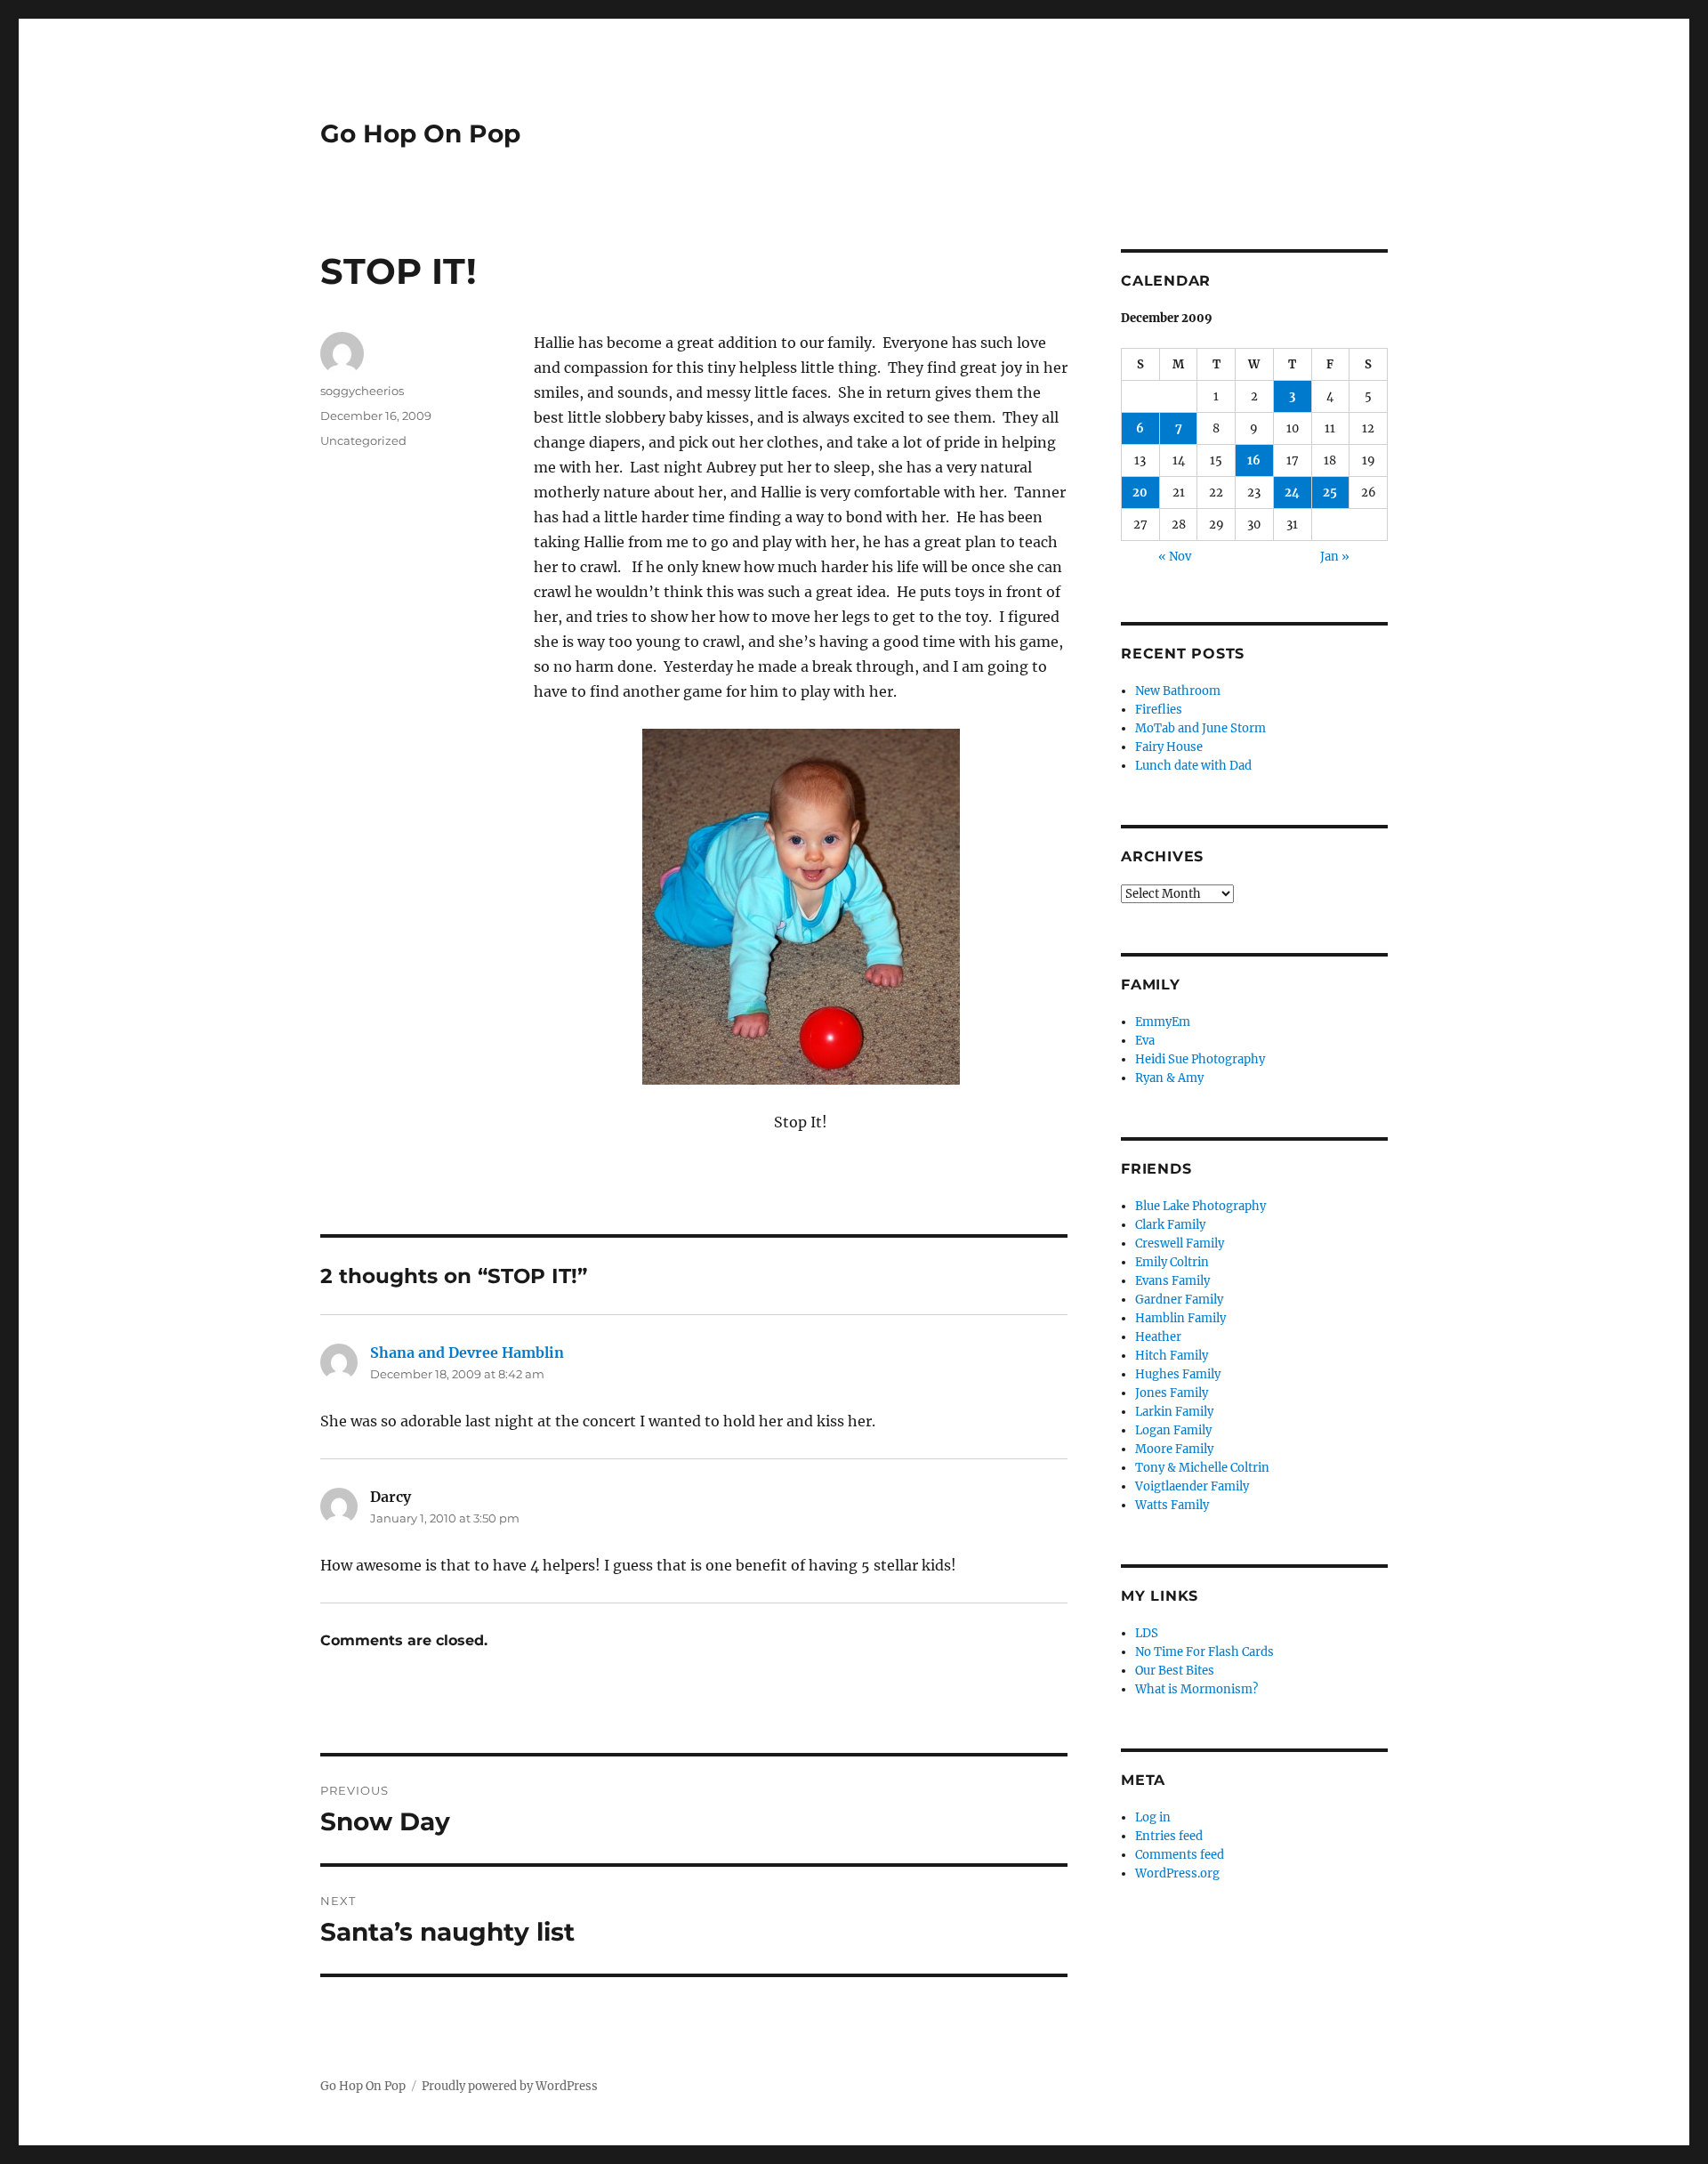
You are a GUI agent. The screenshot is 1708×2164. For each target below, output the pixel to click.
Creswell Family (1180, 1243)
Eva (1145, 1041)
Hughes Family (1178, 1374)
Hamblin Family (1180, 1318)
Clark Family (1170, 1225)
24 (1292, 493)
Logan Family (1173, 1430)
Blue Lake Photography (1200, 1206)
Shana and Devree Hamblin (467, 1352)
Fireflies (1159, 710)
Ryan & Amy (1169, 1078)
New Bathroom (1178, 691)
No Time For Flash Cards (1204, 1652)
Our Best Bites (1175, 1671)
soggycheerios (362, 391)
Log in (1153, 1817)
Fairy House (1169, 747)
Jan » (1335, 557)
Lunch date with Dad (1193, 766)
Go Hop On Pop (420, 133)
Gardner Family (1179, 1300)
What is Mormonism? (1196, 1689)
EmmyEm (1163, 1022)
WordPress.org (1177, 1873)
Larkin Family (1174, 1412)
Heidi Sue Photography (1200, 1059)
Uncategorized (363, 440)
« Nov (1175, 557)
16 (1254, 460)
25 (1330, 493)
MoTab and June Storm (1200, 728)
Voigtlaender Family (1192, 1486)
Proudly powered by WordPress (510, 2086)
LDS (1147, 1633)
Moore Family (1174, 1449)
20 (1140, 493)
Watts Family (1172, 1505)
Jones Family (1172, 1393)
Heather (1158, 1337)
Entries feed (1169, 1836)
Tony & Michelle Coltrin (1202, 1468)
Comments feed (1180, 1855)
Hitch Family (1172, 1356)
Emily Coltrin (1172, 1262)
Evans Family (1172, 1281)
